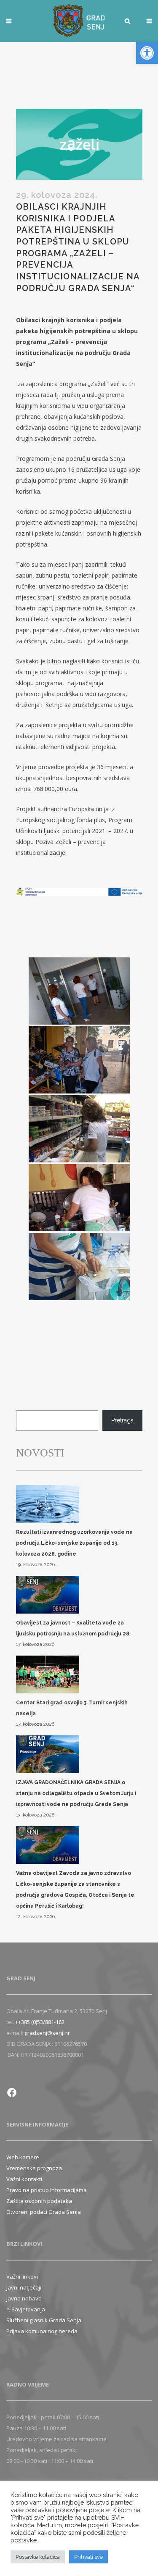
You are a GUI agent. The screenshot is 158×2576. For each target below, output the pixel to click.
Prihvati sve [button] (88, 2557)
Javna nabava (24, 2298)
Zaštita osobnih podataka (39, 2201)
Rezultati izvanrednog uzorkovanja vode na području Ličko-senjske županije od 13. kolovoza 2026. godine (74, 1543)
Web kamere (23, 2157)
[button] (147, 53)
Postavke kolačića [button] (38, 2557)
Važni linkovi (22, 2276)
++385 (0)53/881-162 (40, 2022)
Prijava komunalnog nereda (42, 2331)
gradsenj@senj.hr (47, 2033)
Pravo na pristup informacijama (47, 2190)
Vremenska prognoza (34, 2168)
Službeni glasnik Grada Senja (44, 2320)
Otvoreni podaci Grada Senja (44, 2212)
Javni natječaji (24, 2287)
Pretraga (122, 1420)
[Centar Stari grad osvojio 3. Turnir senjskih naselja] (48, 1675)
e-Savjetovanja (26, 2309)
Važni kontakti (24, 2179)
